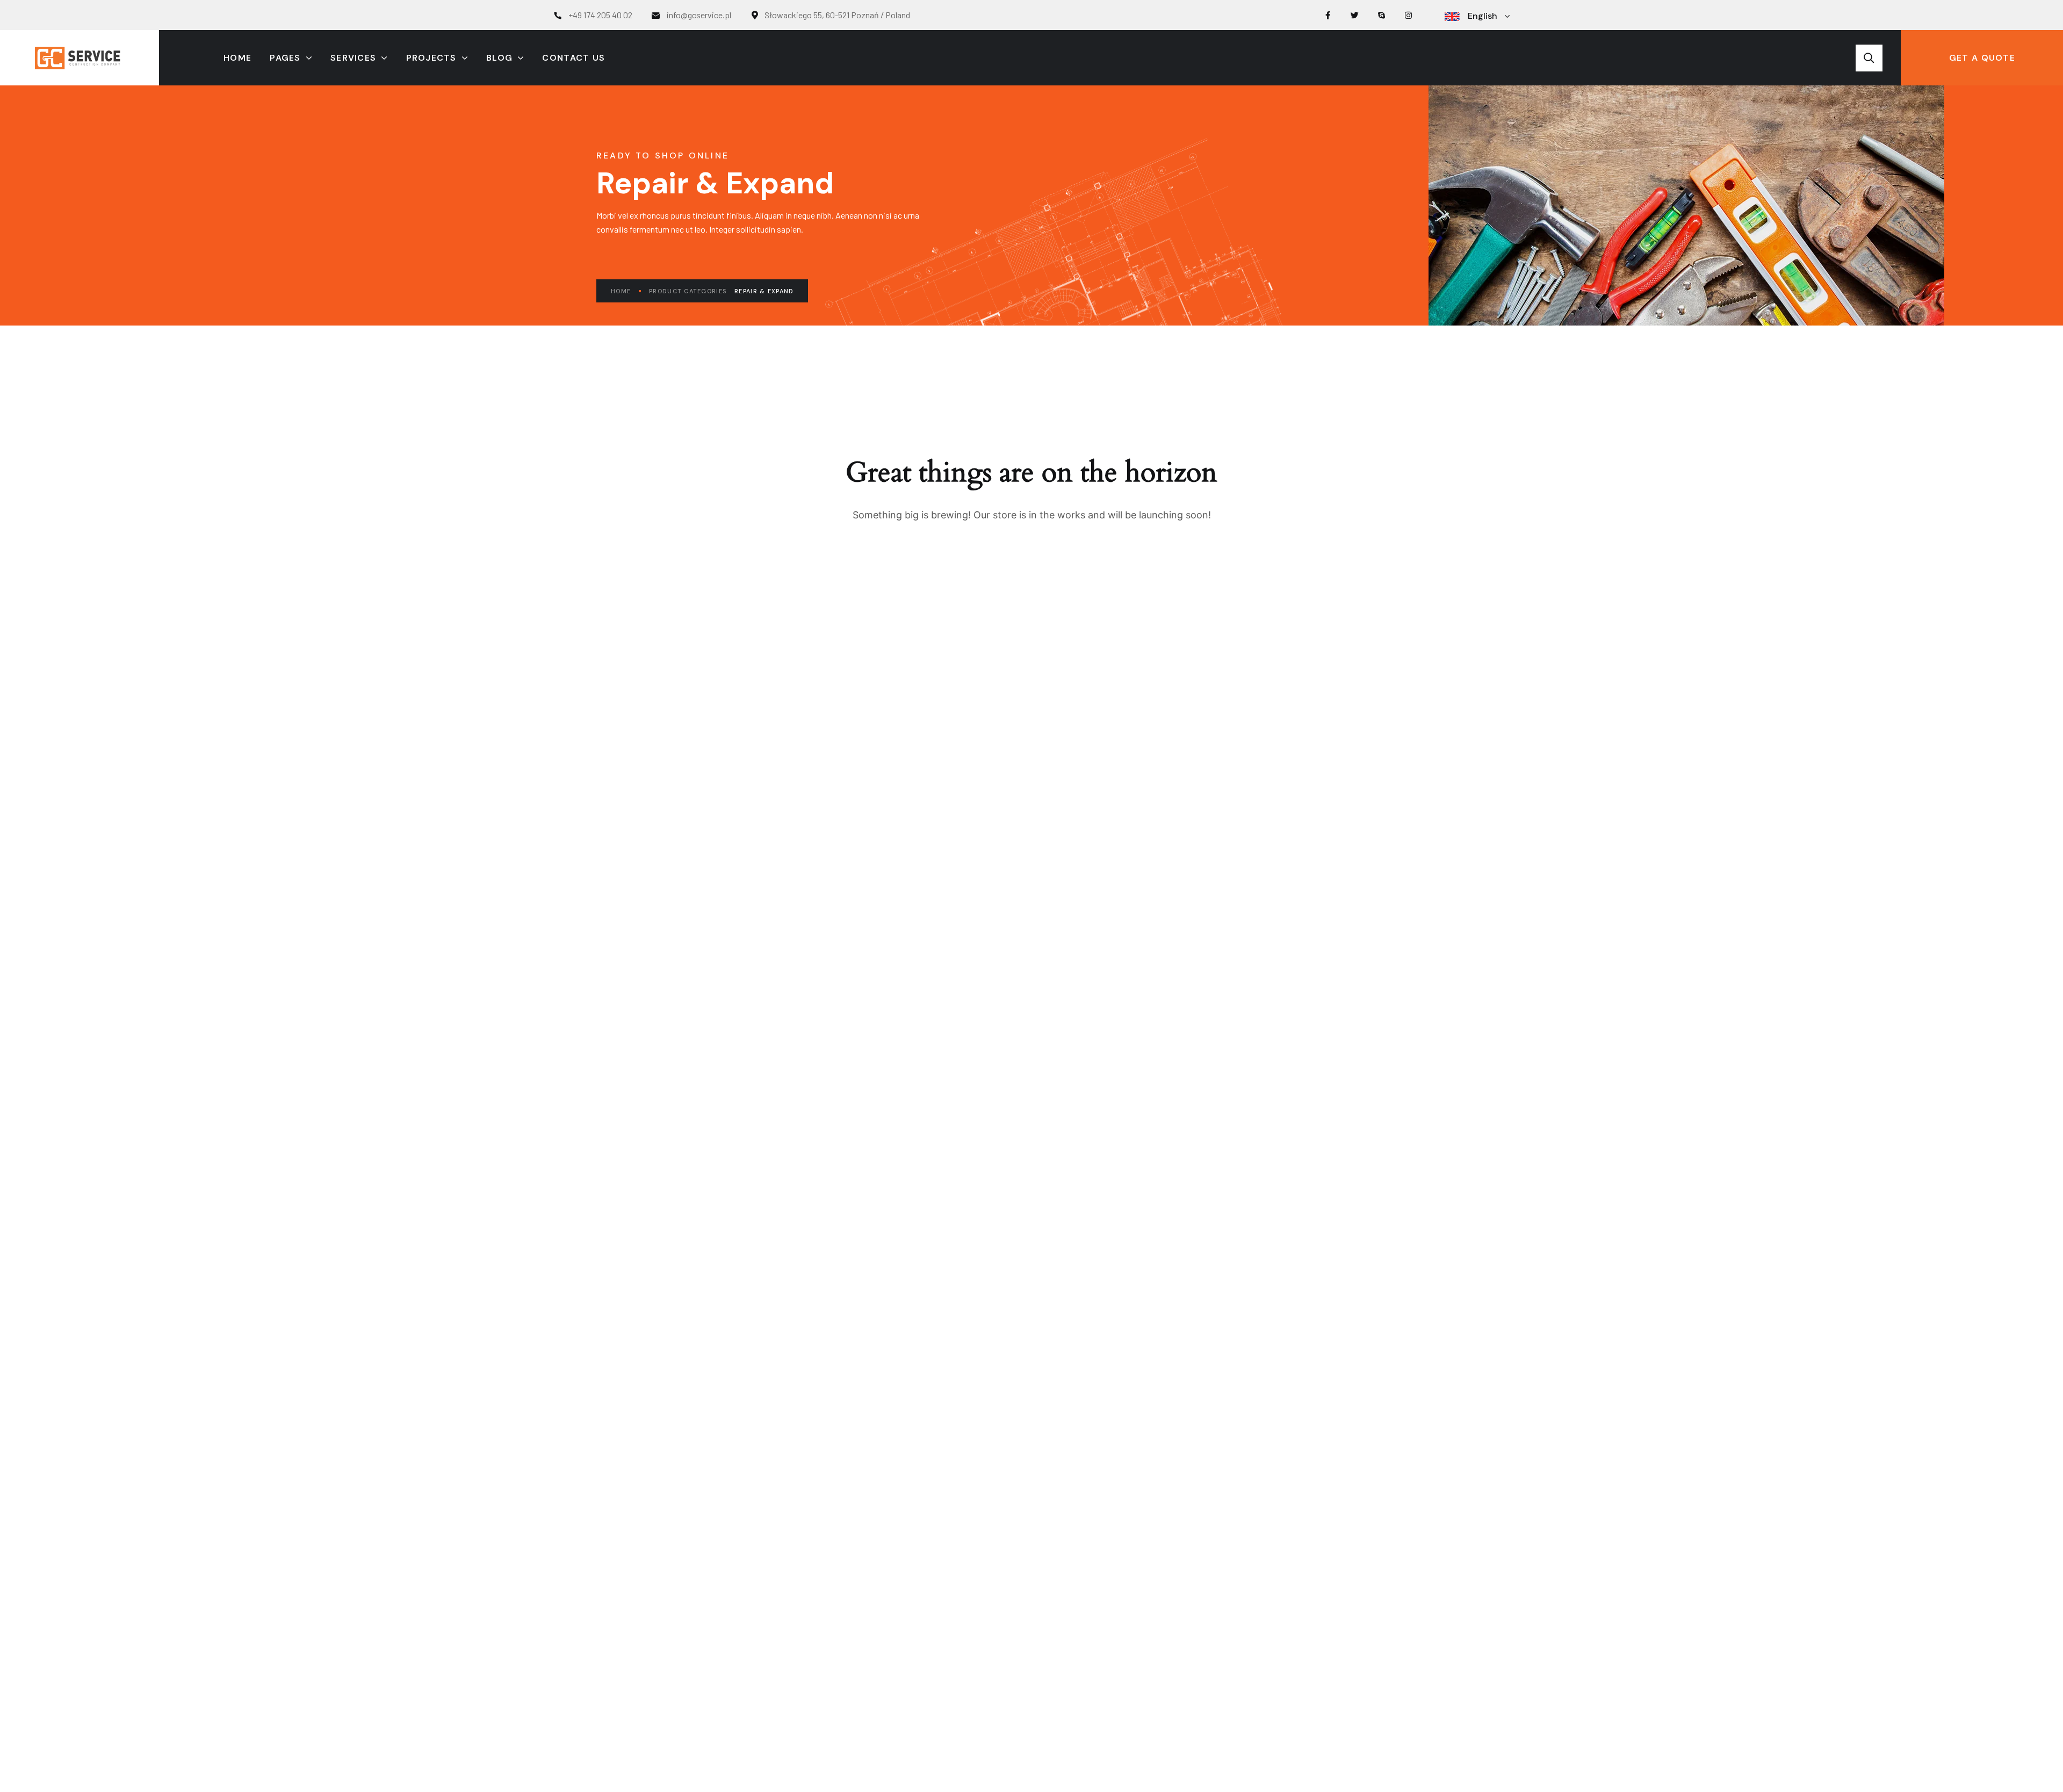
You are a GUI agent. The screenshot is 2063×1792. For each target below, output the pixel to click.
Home (621, 291)
